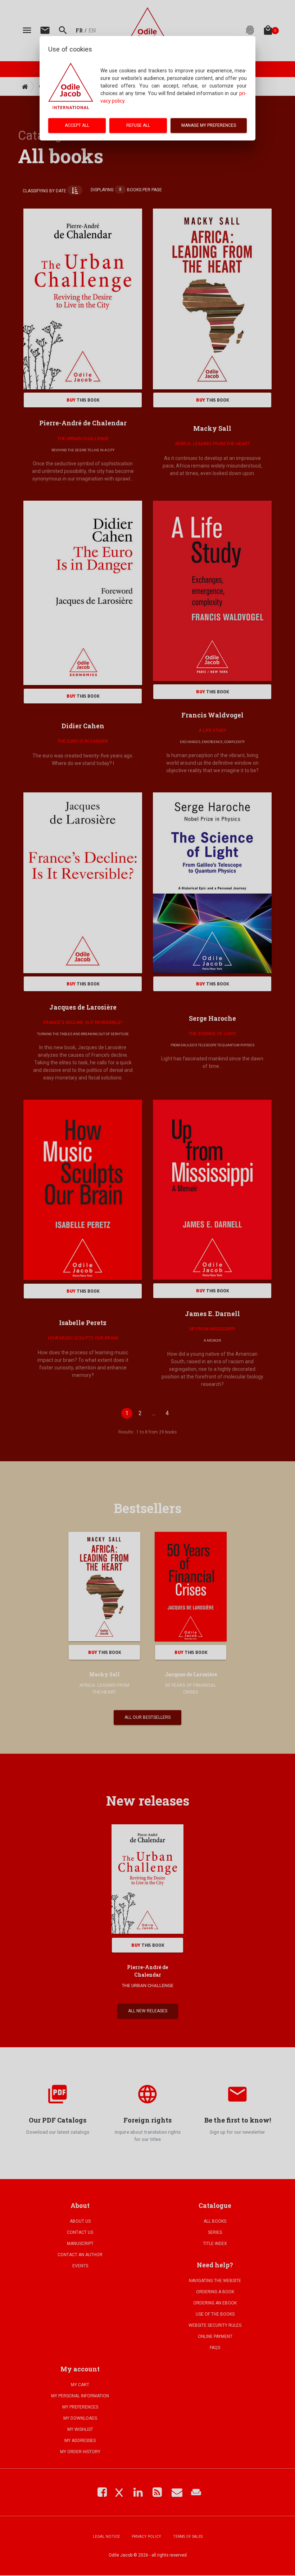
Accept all (77, 125)
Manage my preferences (209, 125)
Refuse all (138, 125)
